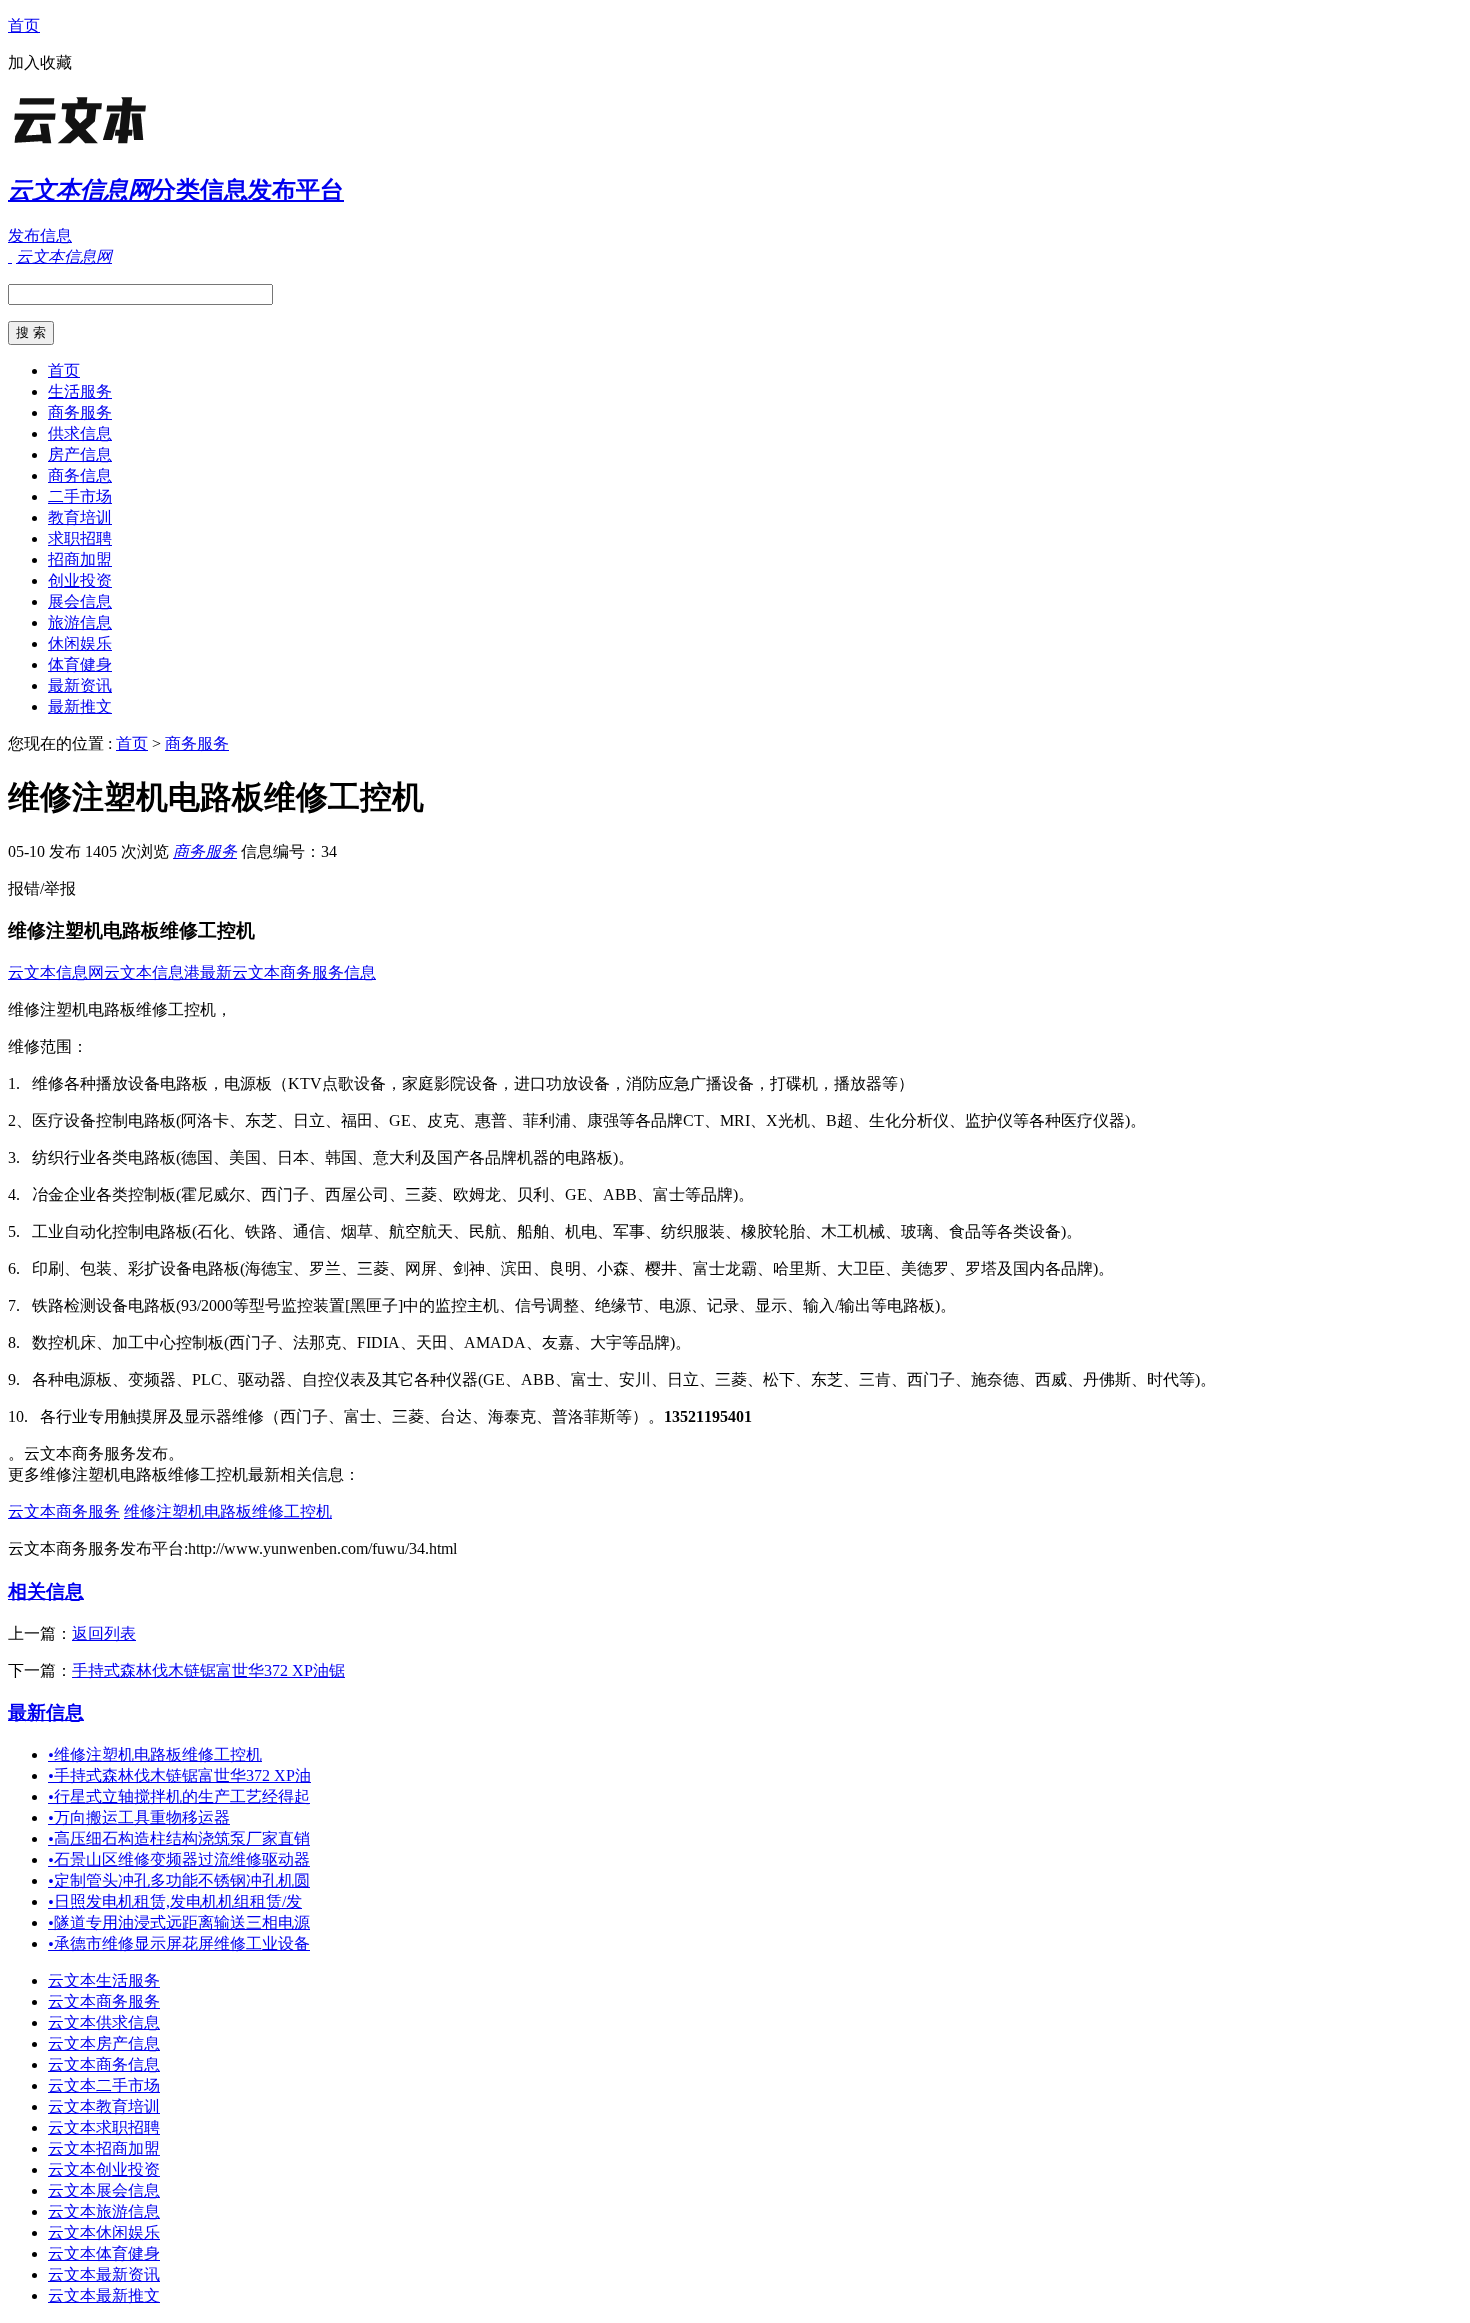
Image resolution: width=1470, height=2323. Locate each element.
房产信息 (80, 454)
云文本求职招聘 (104, 2127)
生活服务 (80, 391)
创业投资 (80, 580)
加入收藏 (40, 62)
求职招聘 (80, 538)
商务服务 (80, 412)
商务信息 (80, 475)
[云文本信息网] (133, 144)
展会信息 (80, 601)
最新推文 (80, 706)
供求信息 (80, 433)
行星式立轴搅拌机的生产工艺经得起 (179, 1796)
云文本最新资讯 (104, 2274)
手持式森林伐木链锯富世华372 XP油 (179, 1775)
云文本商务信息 (104, 2064)
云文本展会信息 (104, 2190)
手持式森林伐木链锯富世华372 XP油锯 (208, 1670)
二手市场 (80, 496)
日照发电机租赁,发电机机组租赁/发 (175, 1901)
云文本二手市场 (104, 2085)
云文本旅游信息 (104, 2211)
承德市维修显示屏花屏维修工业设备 (179, 1943)
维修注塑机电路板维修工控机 (228, 1511)
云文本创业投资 (104, 2169)
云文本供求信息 (104, 2022)
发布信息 (40, 235)
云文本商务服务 (64, 1511)
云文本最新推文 (104, 2295)
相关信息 (46, 1591)
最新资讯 (80, 685)
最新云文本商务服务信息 (288, 972)
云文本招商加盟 (104, 2148)
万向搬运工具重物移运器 (139, 1817)
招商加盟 (80, 559)
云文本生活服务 (104, 1980)
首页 (24, 25)
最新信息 (46, 1712)
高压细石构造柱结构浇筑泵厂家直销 (179, 1838)
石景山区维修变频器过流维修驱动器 (179, 1859)
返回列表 (104, 1633)
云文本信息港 (152, 972)
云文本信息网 (56, 972)
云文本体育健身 (104, 2253)
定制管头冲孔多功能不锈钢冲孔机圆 (179, 1880)
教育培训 (80, 517)
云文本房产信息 (104, 2043)
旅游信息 (80, 622)
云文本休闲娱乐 (104, 2232)
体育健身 (80, 664)
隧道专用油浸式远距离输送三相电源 (179, 1922)
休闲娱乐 (80, 643)
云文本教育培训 (104, 2106)
